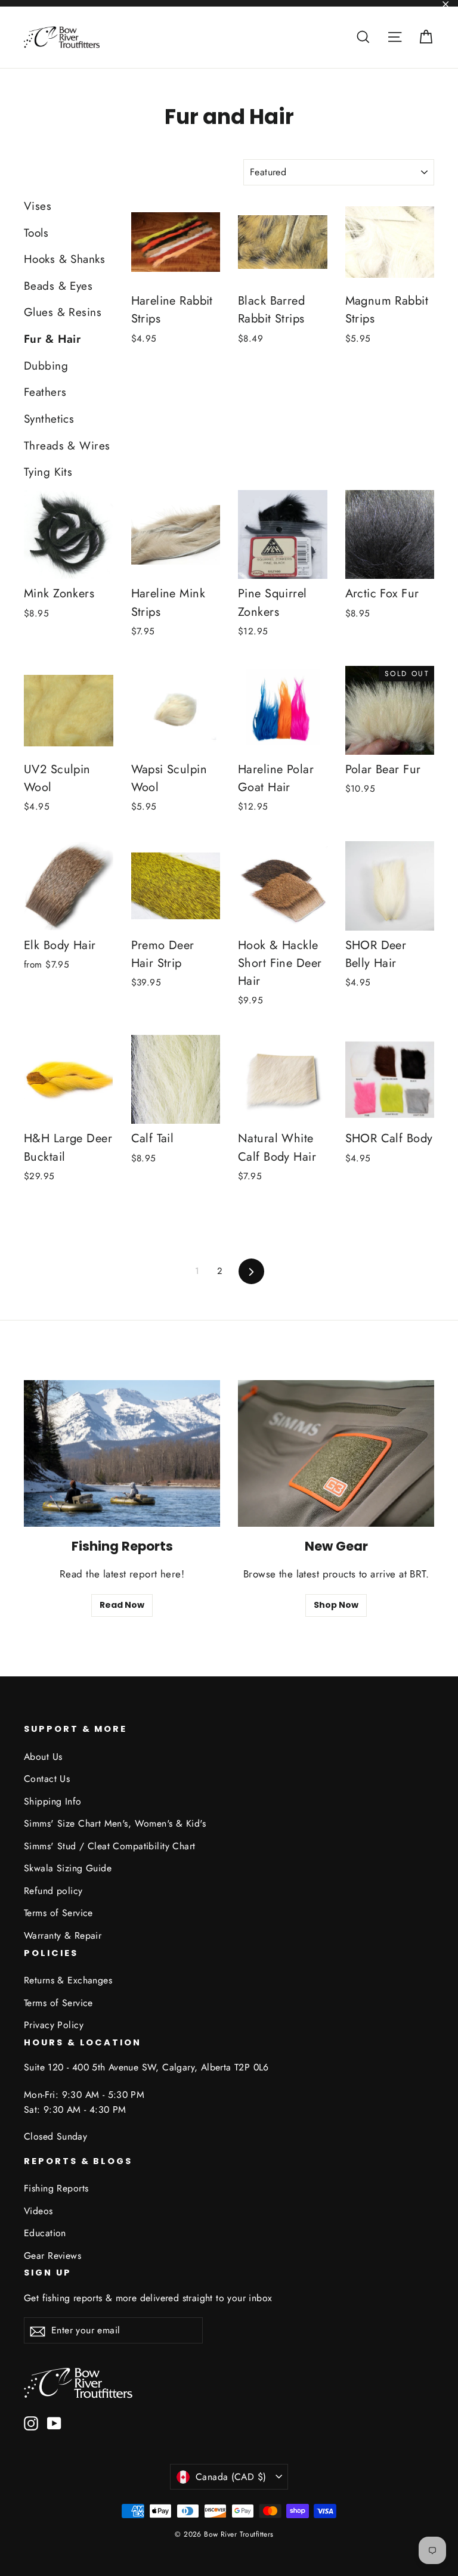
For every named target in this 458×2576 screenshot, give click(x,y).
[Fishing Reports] (122, 1454)
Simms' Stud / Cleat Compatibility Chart (110, 1846)
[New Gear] (336, 1454)
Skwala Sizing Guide (68, 1868)
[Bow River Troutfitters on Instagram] (31, 2422)
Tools (36, 233)
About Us (43, 1757)
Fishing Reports (56, 2188)
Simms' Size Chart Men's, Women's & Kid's (115, 1823)
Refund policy (53, 1891)
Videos (38, 2211)
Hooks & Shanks (64, 259)
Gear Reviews (52, 2256)
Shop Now (336, 1605)
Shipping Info (53, 1801)
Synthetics (49, 419)
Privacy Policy (54, 2025)
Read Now (122, 1605)
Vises (38, 206)
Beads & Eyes (58, 286)
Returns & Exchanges (68, 1980)
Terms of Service (58, 1913)
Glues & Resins (63, 312)
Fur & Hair (52, 339)
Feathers (45, 392)
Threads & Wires (67, 446)
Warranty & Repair (63, 1935)
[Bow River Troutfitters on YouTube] (54, 2422)
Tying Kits (48, 472)
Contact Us (47, 1779)
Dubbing (46, 366)
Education (45, 2233)
